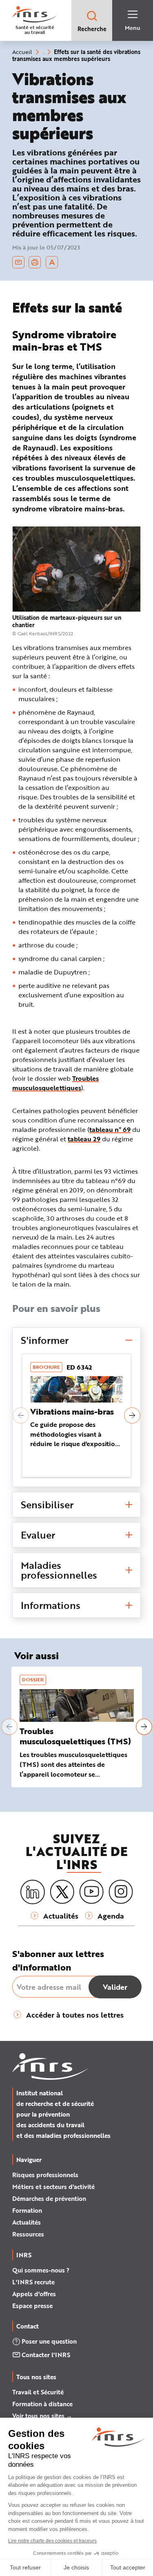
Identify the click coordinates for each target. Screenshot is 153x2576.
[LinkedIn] (33, 1892)
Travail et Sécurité (38, 2392)
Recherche (92, 29)
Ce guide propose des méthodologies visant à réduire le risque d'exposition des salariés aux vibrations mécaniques (75, 1444)
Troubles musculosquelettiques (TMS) (75, 1736)
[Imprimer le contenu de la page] (35, 262)
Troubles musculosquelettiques (55, 1083)
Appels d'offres (34, 2294)
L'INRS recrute (33, 2282)
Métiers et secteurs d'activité (53, 2187)
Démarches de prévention (49, 2198)
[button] (21, 1415)
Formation (27, 2210)
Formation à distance (42, 2404)
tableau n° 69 (110, 1129)
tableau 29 (84, 1139)
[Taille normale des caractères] (52, 262)
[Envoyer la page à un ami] (18, 262)
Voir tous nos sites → (42, 2416)
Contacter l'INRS (46, 2355)
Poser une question (49, 2341)
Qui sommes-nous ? (41, 2270)
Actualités (27, 2222)
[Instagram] (121, 1892)
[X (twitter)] (62, 1892)
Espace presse (32, 2306)
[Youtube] (91, 1892)
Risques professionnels (45, 2175)
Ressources (28, 2234)
